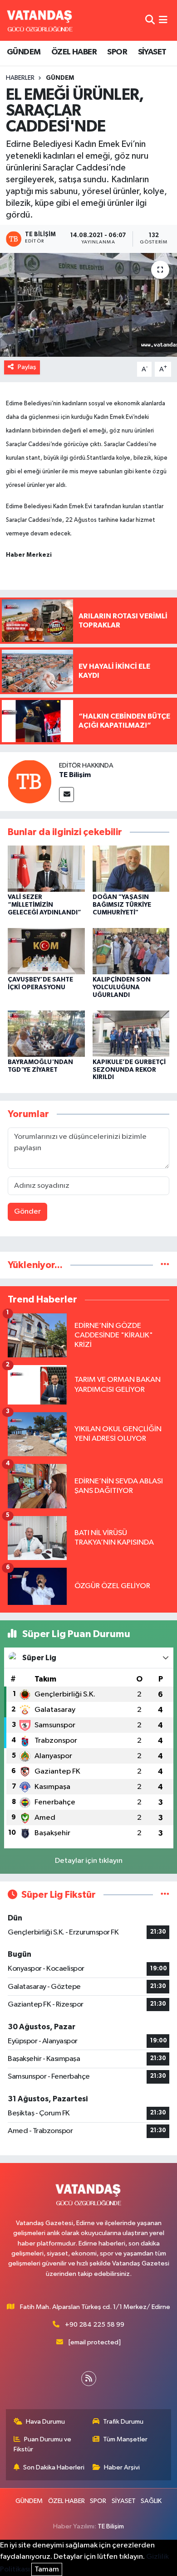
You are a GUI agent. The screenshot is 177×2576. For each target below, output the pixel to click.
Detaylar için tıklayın (89, 1861)
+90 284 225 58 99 (95, 2325)
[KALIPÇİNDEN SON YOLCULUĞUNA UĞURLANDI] (131, 951)
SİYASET (152, 52)
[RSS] (89, 2379)
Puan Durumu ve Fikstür (43, 2444)
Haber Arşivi (122, 2467)
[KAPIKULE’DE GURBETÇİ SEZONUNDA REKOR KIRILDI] (131, 1033)
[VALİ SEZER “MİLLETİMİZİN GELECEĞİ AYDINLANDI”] (46, 868)
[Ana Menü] (163, 20)
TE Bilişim (75, 775)
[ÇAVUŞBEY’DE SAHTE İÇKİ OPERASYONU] (46, 951)
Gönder (27, 1212)
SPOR (117, 52)
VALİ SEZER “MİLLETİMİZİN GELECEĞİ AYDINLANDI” (44, 905)
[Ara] (150, 20)
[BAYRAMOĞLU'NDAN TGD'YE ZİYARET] (46, 1033)
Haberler (20, 78)
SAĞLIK (151, 2501)
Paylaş (27, 367)
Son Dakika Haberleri (54, 2467)
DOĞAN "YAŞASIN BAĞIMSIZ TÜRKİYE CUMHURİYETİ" (122, 905)
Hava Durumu (45, 2422)
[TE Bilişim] (29, 781)
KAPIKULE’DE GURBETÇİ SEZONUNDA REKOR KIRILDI (129, 1070)
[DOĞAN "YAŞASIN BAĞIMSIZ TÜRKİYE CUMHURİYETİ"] (131, 868)
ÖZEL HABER (74, 52)
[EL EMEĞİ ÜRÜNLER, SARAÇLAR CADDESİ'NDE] (88, 305)
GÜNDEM (24, 52)
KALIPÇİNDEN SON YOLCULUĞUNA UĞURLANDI (122, 987)
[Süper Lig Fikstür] (165, 1895)
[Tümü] (165, 1265)
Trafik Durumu (123, 2422)
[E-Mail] (66, 795)
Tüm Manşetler (125, 2439)
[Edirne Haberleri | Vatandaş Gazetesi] (40, 20)
